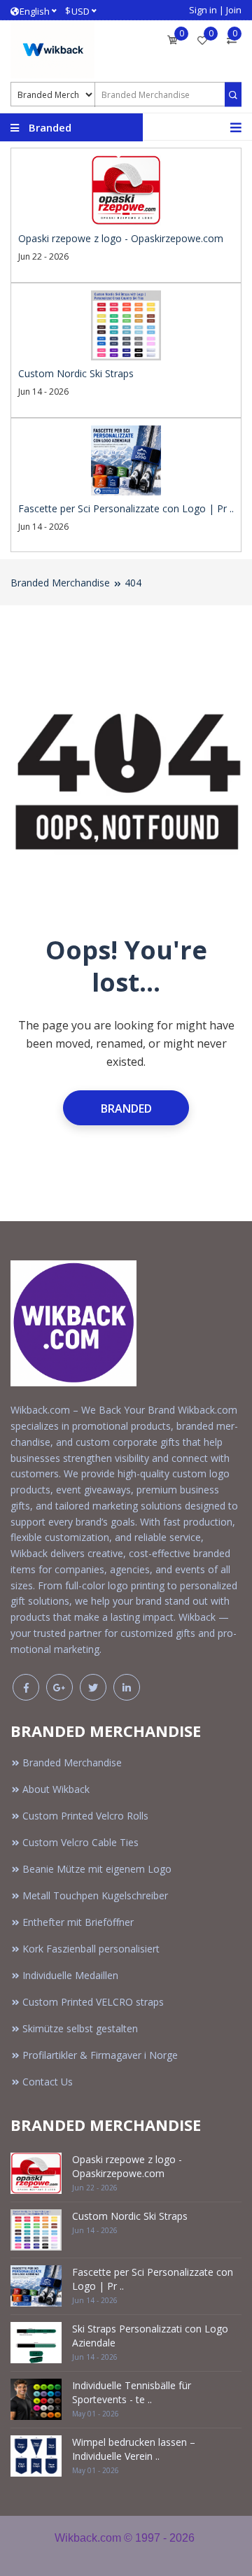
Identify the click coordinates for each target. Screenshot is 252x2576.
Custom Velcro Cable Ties (80, 1842)
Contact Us (48, 2082)
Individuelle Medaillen (70, 1975)
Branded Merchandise (60, 583)
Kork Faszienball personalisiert (91, 1949)
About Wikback (56, 1789)
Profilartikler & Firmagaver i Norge (100, 2055)
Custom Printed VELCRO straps (93, 2002)
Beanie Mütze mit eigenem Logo (97, 1869)
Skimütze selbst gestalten (80, 2028)
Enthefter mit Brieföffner (78, 1922)
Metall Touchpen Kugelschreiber (95, 1895)
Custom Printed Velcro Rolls (85, 1816)
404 (133, 583)
